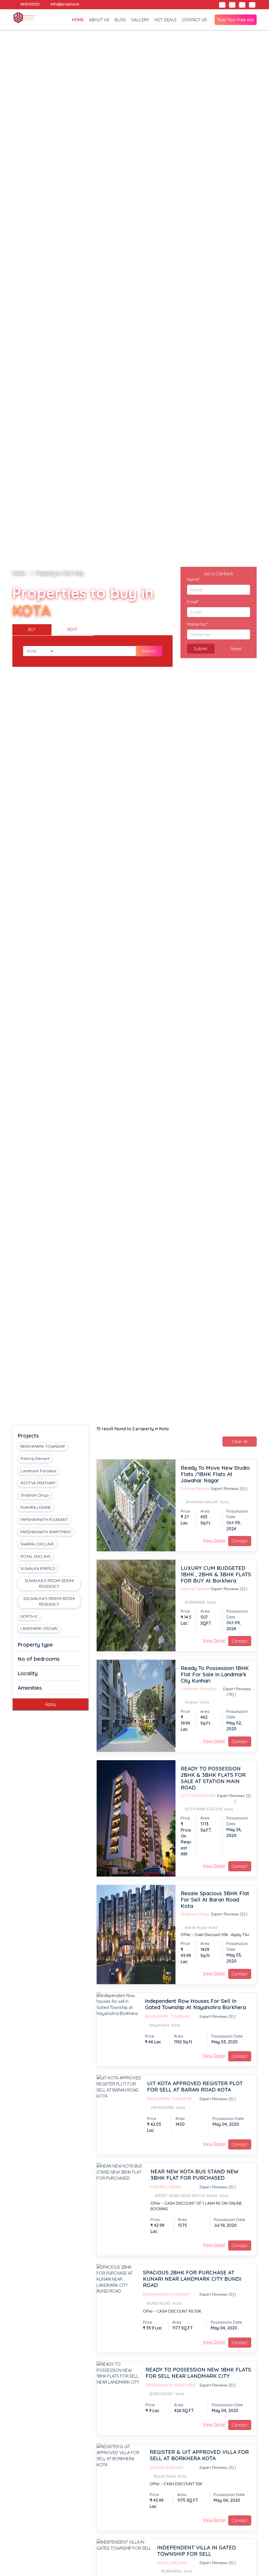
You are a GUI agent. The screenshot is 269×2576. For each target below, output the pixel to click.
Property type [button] (35, 1645)
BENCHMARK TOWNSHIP (43, 1446)
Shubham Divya (35, 1495)
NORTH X (29, 1616)
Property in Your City (60, 573)
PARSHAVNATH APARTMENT (46, 1532)
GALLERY (140, 20)
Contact (240, 1541)
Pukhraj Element (35, 1459)
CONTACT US (194, 20)
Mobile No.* (198, 624)
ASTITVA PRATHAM (38, 1483)
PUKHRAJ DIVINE (36, 1507)
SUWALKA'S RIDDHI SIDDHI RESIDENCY (49, 1583)
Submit (201, 649)
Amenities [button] (30, 1688)
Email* (193, 602)
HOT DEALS (165, 20)
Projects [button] (28, 1436)
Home (19, 573)
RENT (72, 629)
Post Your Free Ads (236, 20)
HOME (78, 20)
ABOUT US (99, 20)
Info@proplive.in (64, 4)
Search (149, 651)
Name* (193, 579)
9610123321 (29, 4)
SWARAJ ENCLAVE (37, 1544)
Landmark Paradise (38, 1471)
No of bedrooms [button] (39, 1659)
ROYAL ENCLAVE (36, 1556)
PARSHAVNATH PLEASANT (44, 1520)
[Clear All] (240, 1447)
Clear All (239, 1442)
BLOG (120, 20)
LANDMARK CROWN (39, 1629)
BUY (32, 629)
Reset (236, 649)
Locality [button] (28, 1673)
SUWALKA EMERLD (38, 1569)
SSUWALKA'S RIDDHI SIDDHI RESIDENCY (49, 1601)
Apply (50, 1704)
